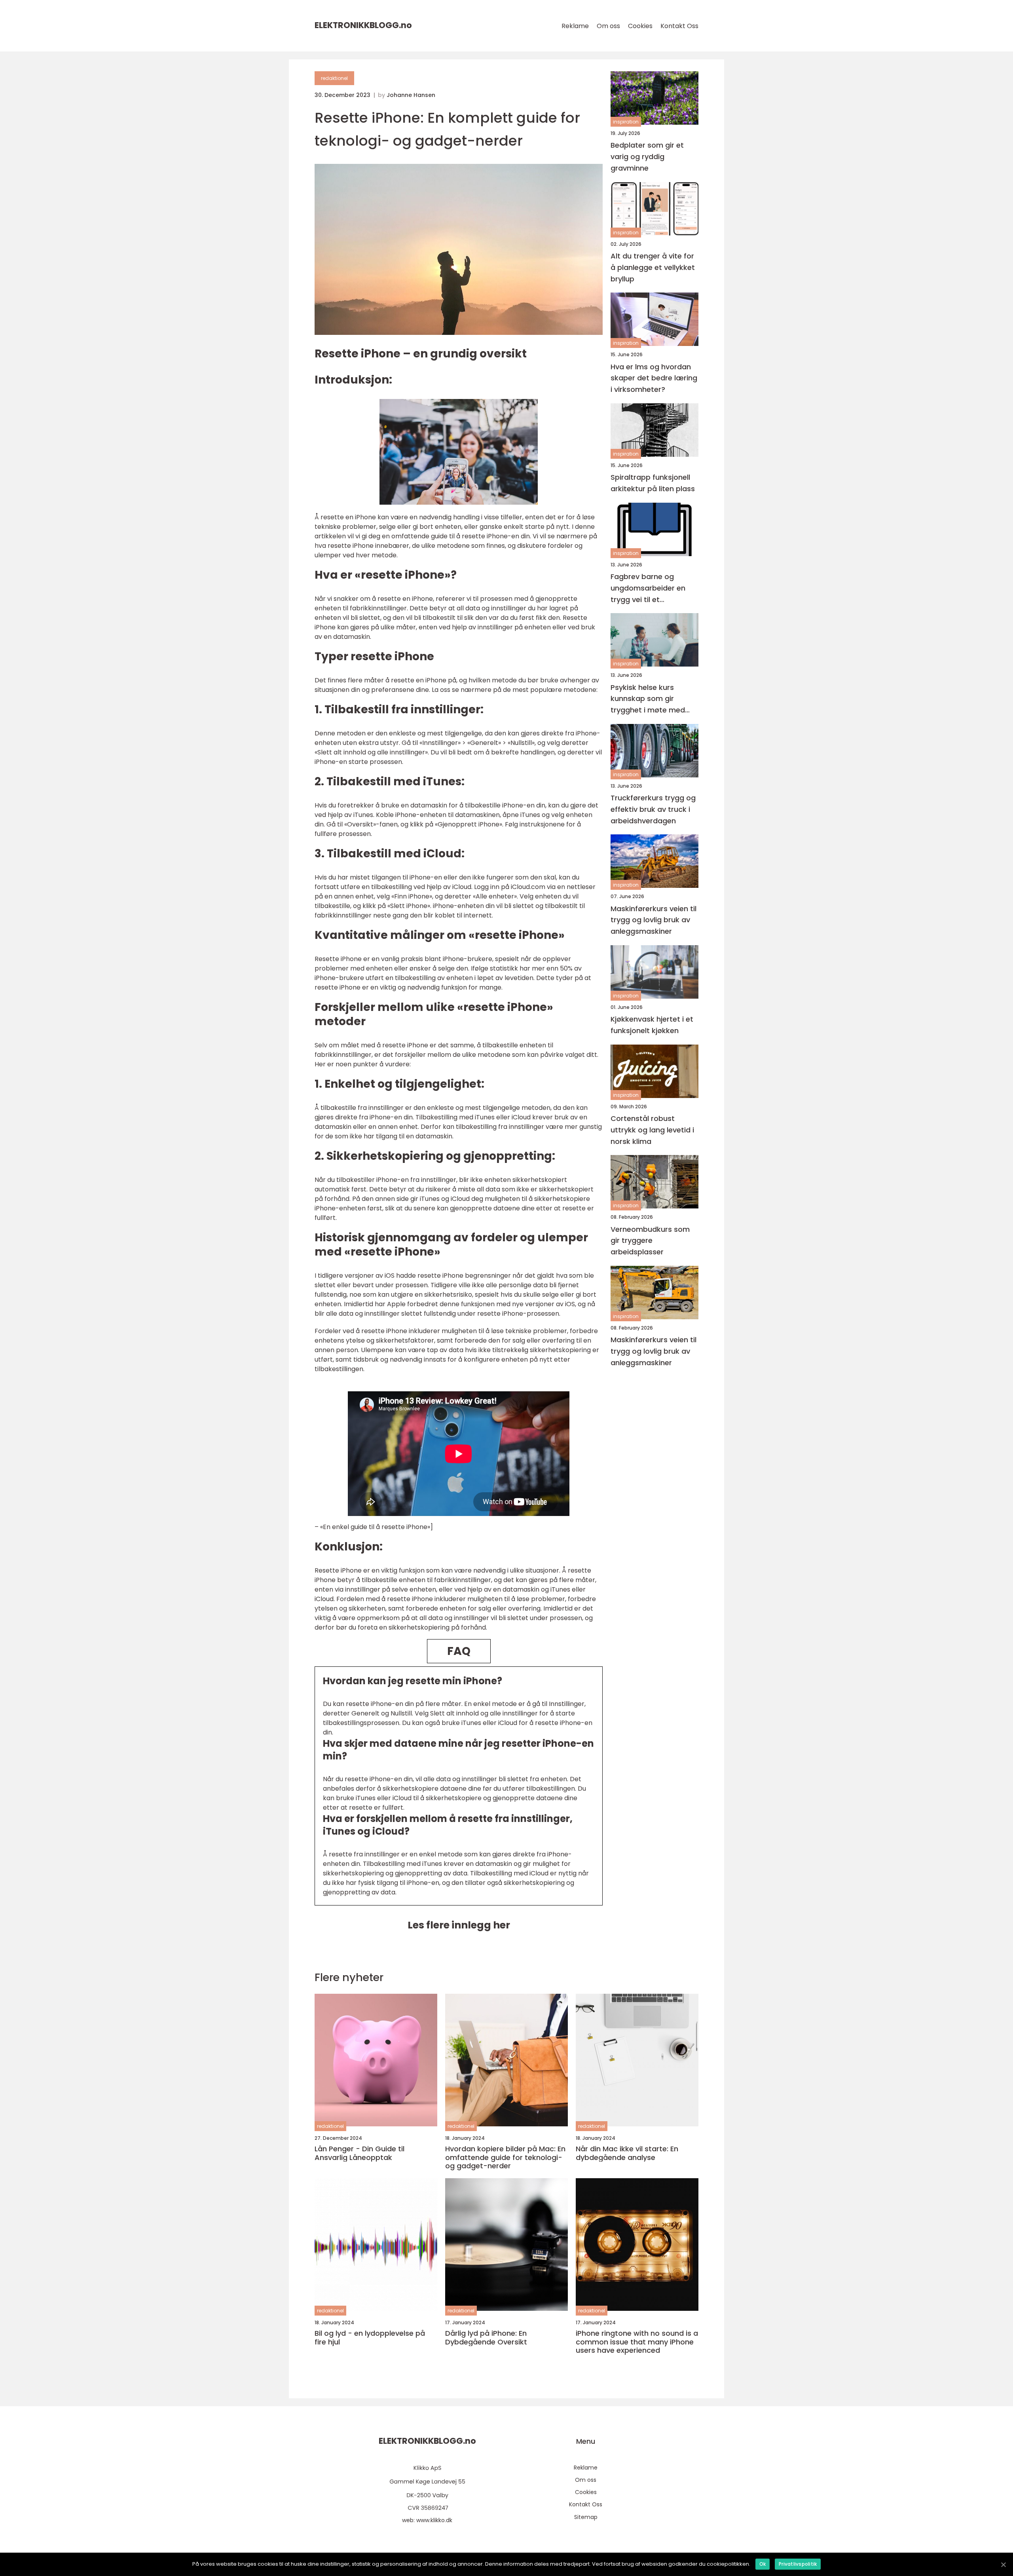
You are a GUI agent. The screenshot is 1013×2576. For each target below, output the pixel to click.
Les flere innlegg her (459, 1925)
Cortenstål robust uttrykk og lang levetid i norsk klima (652, 1130)
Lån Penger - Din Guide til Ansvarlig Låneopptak (359, 2153)
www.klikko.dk (434, 2520)
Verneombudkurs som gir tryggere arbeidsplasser (650, 1240)
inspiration (626, 122)
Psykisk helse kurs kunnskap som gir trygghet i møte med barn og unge (648, 699)
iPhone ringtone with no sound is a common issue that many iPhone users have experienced (637, 2342)
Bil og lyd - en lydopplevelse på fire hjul (370, 2338)
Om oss (608, 26)
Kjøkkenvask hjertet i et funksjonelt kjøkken (652, 1025)
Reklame (575, 26)
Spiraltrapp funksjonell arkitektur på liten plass (653, 483)
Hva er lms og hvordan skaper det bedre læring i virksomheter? (654, 378)
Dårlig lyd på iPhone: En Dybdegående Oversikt (486, 2338)
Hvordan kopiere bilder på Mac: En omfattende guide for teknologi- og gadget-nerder (505, 2157)
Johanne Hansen (411, 95)
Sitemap (586, 2517)
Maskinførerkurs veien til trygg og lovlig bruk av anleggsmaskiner (654, 920)
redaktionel (334, 78)
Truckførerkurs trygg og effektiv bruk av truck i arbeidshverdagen (653, 809)
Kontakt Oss (679, 26)
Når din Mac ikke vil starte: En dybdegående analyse (627, 2153)
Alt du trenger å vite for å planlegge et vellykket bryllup (653, 267)
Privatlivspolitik (798, 2564)
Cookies (640, 26)
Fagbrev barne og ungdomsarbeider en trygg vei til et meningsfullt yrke (648, 588)
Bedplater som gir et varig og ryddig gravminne (647, 157)
